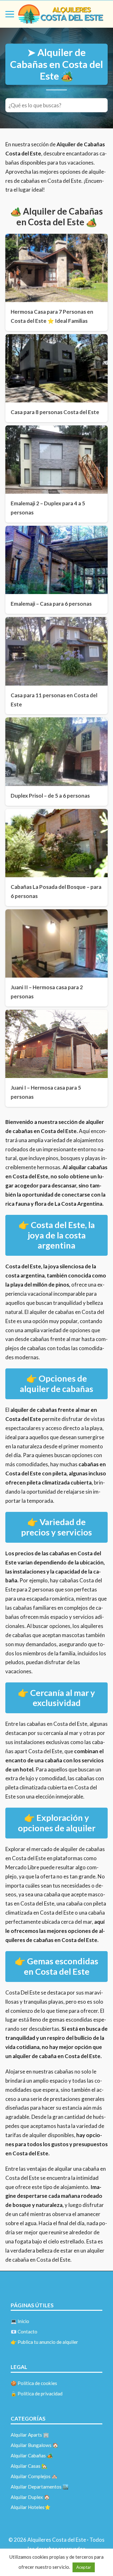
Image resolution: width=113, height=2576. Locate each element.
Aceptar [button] (84, 2567)
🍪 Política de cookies (34, 2383)
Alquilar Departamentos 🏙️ (40, 2487)
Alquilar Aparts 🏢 (30, 2435)
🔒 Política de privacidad (37, 2394)
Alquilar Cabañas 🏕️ (32, 2455)
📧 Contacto (24, 2332)
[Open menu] (10, 14)
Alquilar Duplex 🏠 (30, 2497)
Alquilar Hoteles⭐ (31, 2507)
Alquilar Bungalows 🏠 (35, 2445)
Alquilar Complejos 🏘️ (34, 2476)
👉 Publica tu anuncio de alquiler (44, 2342)
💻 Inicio (20, 2321)
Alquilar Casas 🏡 (29, 2466)
